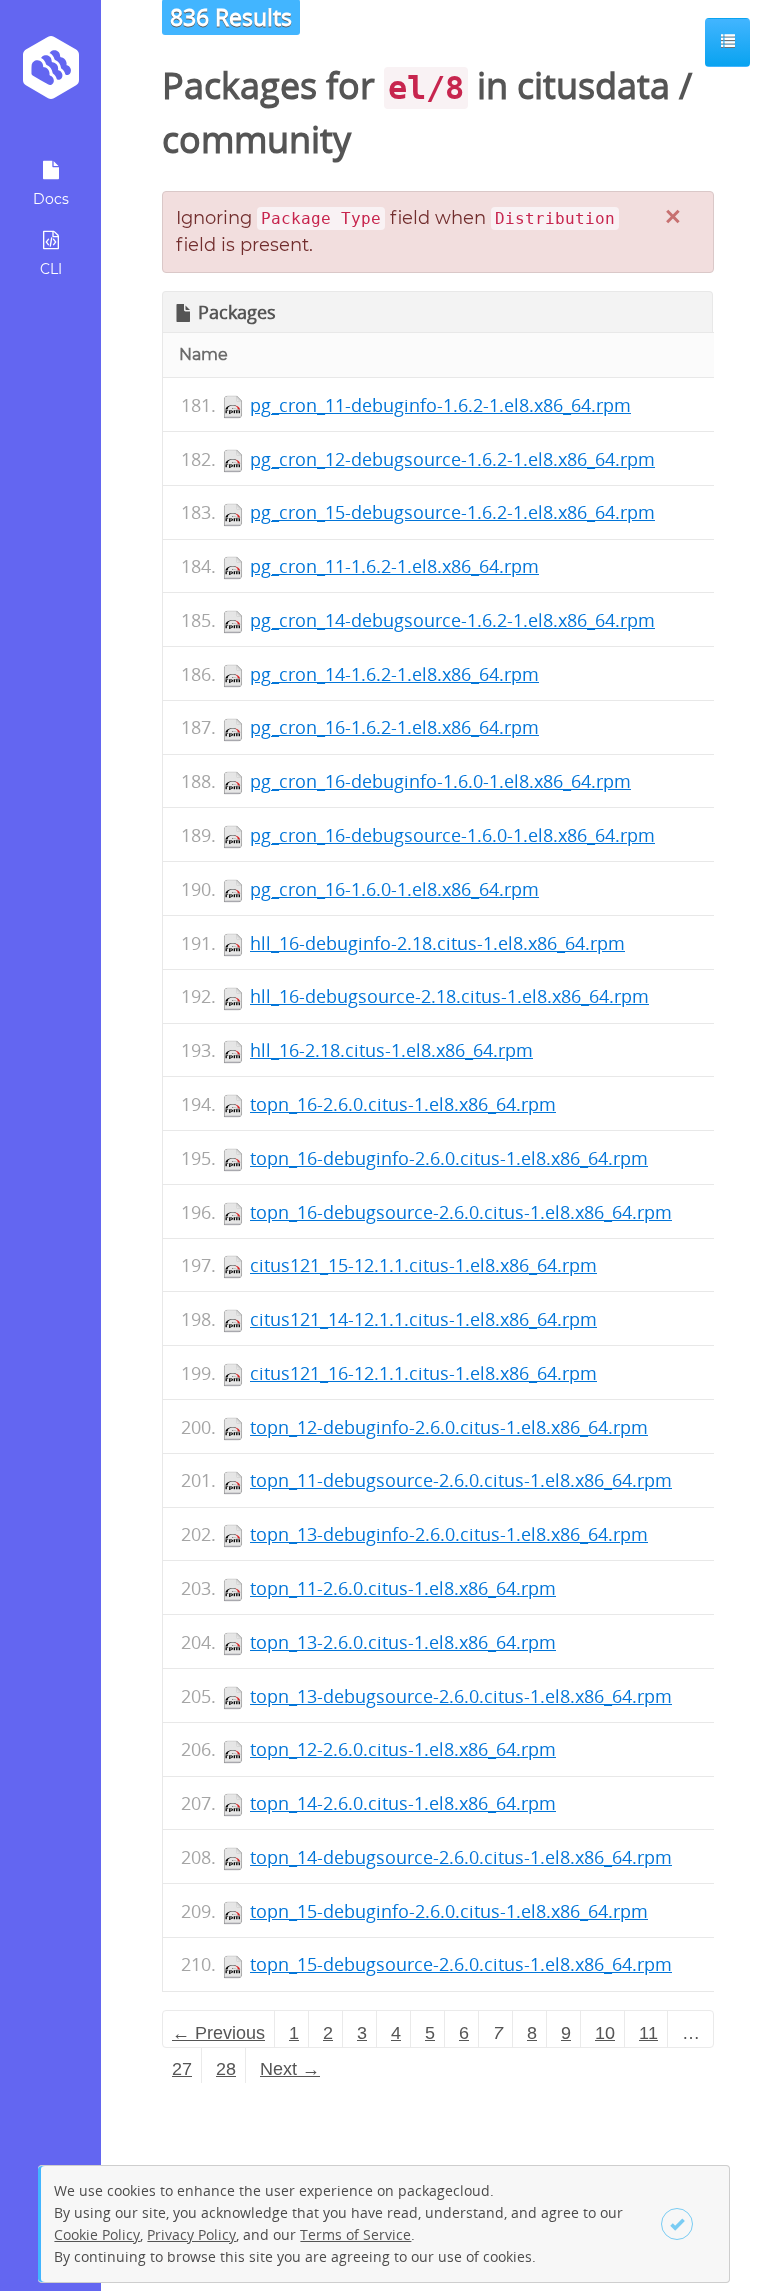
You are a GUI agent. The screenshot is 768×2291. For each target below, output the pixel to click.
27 (182, 2069)
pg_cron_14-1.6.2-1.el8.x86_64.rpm (394, 674)
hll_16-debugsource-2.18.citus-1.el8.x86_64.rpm (449, 996)
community (256, 139)
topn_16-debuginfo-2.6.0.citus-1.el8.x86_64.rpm (449, 1158)
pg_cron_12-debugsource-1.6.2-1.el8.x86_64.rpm (452, 459)
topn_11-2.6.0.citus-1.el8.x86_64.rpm (403, 1588)
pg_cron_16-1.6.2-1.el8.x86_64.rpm (394, 727)
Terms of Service (355, 2234)
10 (605, 2033)
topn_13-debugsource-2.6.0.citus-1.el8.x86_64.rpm (461, 1696)
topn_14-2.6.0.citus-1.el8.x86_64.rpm (403, 1803)
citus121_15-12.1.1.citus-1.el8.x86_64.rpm (423, 1265)
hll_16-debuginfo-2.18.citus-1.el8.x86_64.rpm (437, 943)
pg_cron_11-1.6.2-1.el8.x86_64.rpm (394, 566)
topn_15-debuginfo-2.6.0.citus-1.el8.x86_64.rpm (449, 1911)
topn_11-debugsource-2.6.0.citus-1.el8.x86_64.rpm (461, 1480)
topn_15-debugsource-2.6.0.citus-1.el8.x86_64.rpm (461, 1964)
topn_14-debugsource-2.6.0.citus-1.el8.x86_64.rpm (461, 1857)
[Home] (50, 74)
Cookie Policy (97, 2234)
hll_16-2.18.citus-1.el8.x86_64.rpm (391, 1050)
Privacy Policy (191, 2234)
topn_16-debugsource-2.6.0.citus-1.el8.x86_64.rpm (461, 1212)
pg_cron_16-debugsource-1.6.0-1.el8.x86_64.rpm (452, 835)
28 (226, 2069)
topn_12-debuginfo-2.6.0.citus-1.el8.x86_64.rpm (449, 1427)
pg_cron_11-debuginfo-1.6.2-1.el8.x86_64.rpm (440, 405)
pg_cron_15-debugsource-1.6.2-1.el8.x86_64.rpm (452, 512)
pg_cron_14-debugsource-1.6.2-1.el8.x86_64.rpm (452, 620)
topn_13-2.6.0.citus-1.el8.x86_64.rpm (403, 1642)
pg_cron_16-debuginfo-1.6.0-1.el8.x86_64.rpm (440, 781)
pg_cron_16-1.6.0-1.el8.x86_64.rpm (394, 889)
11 (648, 2033)
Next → (290, 2069)
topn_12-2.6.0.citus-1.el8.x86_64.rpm (403, 1749)
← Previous (218, 2033)
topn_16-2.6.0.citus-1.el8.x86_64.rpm (403, 1104)
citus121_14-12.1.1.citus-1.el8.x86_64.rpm (423, 1319)
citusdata (593, 85)
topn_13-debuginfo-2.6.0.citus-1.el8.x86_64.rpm (449, 1534)
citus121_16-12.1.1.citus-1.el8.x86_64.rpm (423, 1373)
